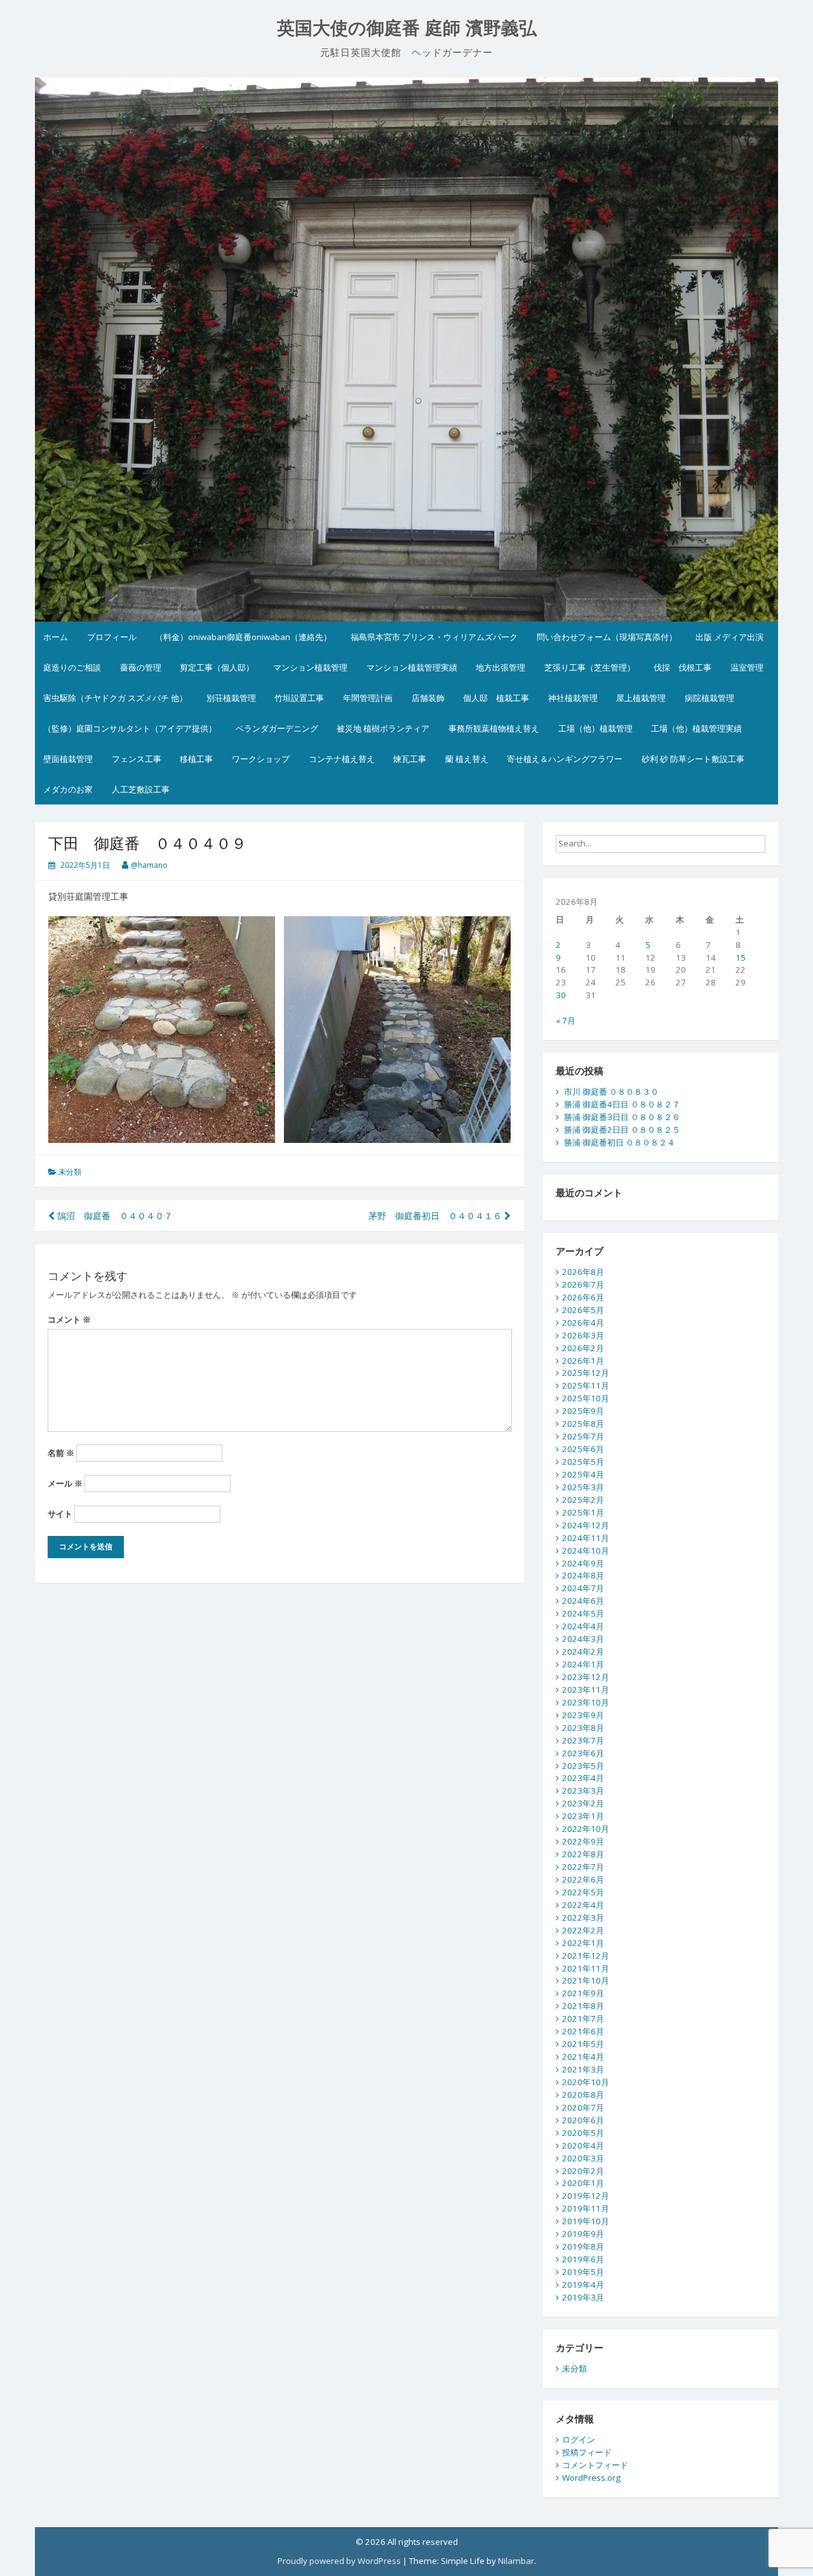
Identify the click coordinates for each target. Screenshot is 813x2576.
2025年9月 (583, 1411)
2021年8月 (583, 2006)
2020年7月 (583, 2107)
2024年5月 (583, 1613)
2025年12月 (586, 1373)
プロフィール (112, 637)
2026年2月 (583, 1348)
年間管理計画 (368, 698)
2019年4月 (583, 2285)
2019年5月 (583, 2272)
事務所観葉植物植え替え (494, 728)
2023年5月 (583, 1766)
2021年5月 (583, 2044)
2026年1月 (583, 1361)
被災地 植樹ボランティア (383, 728)
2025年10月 (586, 1398)
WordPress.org (591, 2478)
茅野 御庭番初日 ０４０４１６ (436, 1216)
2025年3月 (583, 1487)
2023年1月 (583, 1816)
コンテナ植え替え (342, 759)
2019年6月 (583, 2259)
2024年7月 (583, 1588)
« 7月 (566, 1020)
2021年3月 (583, 2069)
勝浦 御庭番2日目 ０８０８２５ (622, 1130)
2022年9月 (583, 1841)
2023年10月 (586, 1702)
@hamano (149, 865)
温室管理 (747, 667)
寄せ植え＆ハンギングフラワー (565, 759)
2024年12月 (586, 1525)
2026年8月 (583, 1272)
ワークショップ (261, 759)
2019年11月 (586, 2208)
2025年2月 (583, 1500)
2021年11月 (586, 1968)
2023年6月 (583, 1753)
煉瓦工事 (410, 759)
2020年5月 (583, 2133)
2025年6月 (583, 1449)
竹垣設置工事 (299, 698)
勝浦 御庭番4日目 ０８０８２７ (622, 1104)
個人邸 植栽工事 (496, 698)
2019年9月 (583, 2234)
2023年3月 (583, 1791)
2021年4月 (583, 2057)
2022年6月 (583, 1879)
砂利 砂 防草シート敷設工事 (693, 759)
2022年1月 (583, 1943)
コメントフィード (595, 2465)
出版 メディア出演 (729, 637)
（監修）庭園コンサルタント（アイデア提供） (130, 728)
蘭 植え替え (467, 759)
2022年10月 (586, 1829)
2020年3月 (583, 2158)
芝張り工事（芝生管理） (590, 667)
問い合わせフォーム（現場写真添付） (607, 637)
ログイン (579, 2439)
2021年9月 (583, 1993)
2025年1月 (583, 1512)
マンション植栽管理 (310, 667)
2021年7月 (583, 2019)
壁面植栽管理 (68, 759)
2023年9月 (583, 1715)
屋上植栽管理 (641, 698)
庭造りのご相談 (72, 667)
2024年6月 (583, 1601)
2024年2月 (583, 1652)
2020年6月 (583, 2120)
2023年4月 (583, 1778)
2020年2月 (583, 2171)
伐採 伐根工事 (682, 667)
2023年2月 (583, 1803)
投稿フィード (587, 2452)
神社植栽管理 (573, 698)
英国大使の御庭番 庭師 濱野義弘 (407, 28)
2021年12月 (586, 1956)
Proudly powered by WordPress (339, 2561)
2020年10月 (586, 2082)
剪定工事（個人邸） (217, 667)
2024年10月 (586, 1551)
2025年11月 (586, 1385)
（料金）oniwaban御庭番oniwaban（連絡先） (243, 637)
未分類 (70, 1172)
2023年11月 (586, 1690)
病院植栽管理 (709, 698)
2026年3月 (583, 1335)
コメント (69, 1319)
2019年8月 (583, 2246)
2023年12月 (586, 1677)
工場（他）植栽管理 (595, 728)
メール (65, 1483)
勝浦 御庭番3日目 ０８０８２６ (622, 1117)
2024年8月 (583, 1575)
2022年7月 (583, 1867)
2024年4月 (583, 1626)
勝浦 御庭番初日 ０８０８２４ (620, 1142)
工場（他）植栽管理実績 (696, 728)
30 (561, 995)
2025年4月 (583, 1474)
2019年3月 (583, 2297)
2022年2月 (583, 1930)
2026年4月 (583, 1323)
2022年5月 (583, 1892)
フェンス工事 (137, 759)
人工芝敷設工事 (141, 789)
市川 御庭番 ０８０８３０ (611, 1091)
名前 (61, 1453)
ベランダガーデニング (277, 728)
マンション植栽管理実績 (412, 667)
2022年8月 (583, 1854)
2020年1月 (583, 2183)
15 (741, 958)
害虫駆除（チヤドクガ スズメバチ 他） (115, 698)
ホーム (56, 637)
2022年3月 (583, 1918)
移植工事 (196, 759)
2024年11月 (586, 1538)
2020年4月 (583, 2146)
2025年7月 (583, 1436)
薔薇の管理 (141, 667)
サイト (60, 1514)
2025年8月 (583, 1424)
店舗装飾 (428, 698)
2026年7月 (583, 1285)
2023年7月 (583, 1740)
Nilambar (516, 2561)
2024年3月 (583, 1639)
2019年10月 (586, 2221)
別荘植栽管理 (231, 698)
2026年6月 (583, 1297)
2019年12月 (586, 2196)
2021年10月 (586, 1980)
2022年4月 (583, 1905)
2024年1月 (583, 1664)
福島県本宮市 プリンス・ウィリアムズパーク (434, 637)
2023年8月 (583, 1728)
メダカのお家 (68, 789)
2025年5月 (583, 1462)
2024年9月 (583, 1563)
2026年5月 (583, 1310)
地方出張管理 (501, 667)
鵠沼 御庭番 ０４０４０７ (114, 1216)
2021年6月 (583, 2031)
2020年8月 (583, 2095)
